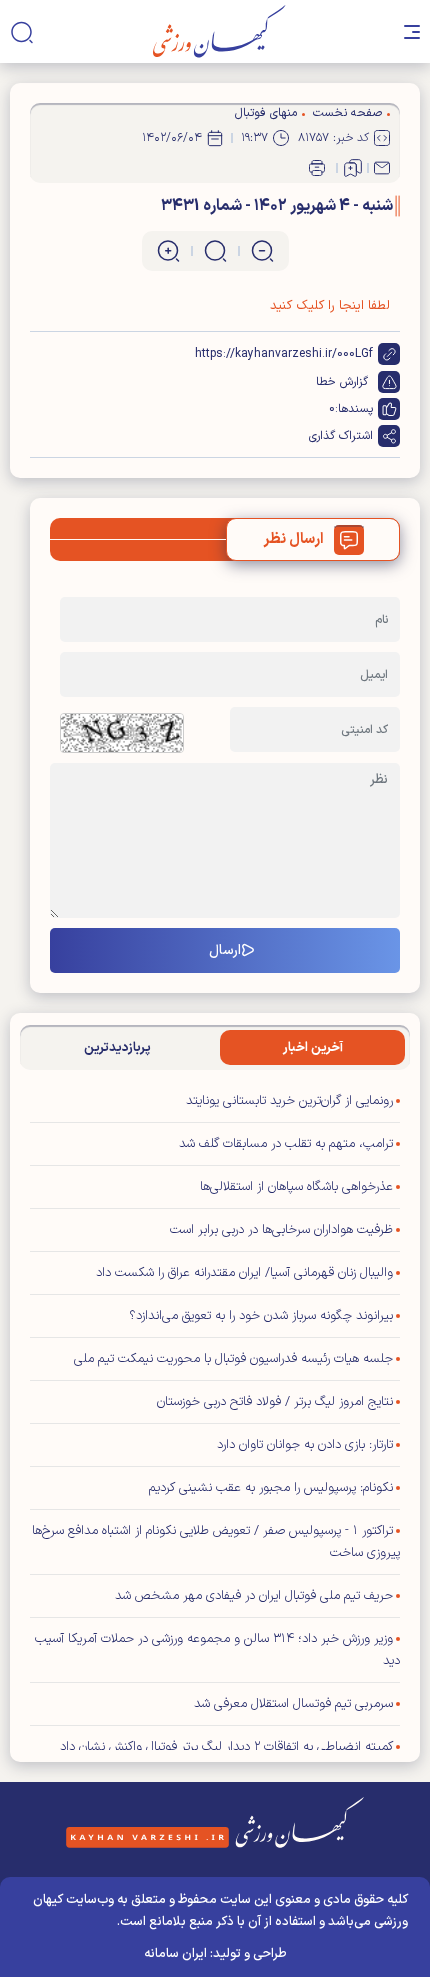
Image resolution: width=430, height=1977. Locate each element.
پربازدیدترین (117, 1048)
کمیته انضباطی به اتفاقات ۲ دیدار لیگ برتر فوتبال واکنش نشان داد (226, 1747)
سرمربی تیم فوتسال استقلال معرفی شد (293, 1704)
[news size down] (262, 251)
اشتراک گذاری (341, 436)
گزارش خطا (342, 382)
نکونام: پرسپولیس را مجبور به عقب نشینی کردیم (271, 1488)
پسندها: (354, 409)
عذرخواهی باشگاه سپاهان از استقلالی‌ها (296, 1187)
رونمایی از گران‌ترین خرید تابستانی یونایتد (289, 1101)
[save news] (353, 168)
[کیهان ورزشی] (219, 31)
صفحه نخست (347, 113)
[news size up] (168, 251)
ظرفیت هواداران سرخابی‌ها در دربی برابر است (281, 1230)
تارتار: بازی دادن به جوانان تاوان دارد (305, 1445)
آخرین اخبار (313, 1048)
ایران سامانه (175, 1954)
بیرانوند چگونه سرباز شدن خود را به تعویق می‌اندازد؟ (261, 1316)
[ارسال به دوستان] (382, 168)
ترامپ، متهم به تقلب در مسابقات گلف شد (286, 1144)
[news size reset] (215, 251)
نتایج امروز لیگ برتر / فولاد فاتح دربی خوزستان (275, 1402)
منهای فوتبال (266, 113)
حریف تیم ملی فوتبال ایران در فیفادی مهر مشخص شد (254, 1596)
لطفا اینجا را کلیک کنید (330, 306)
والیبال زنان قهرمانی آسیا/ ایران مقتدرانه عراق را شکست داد (244, 1273)
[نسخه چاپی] (317, 168)
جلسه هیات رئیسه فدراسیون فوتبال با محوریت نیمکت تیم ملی (233, 1359)
